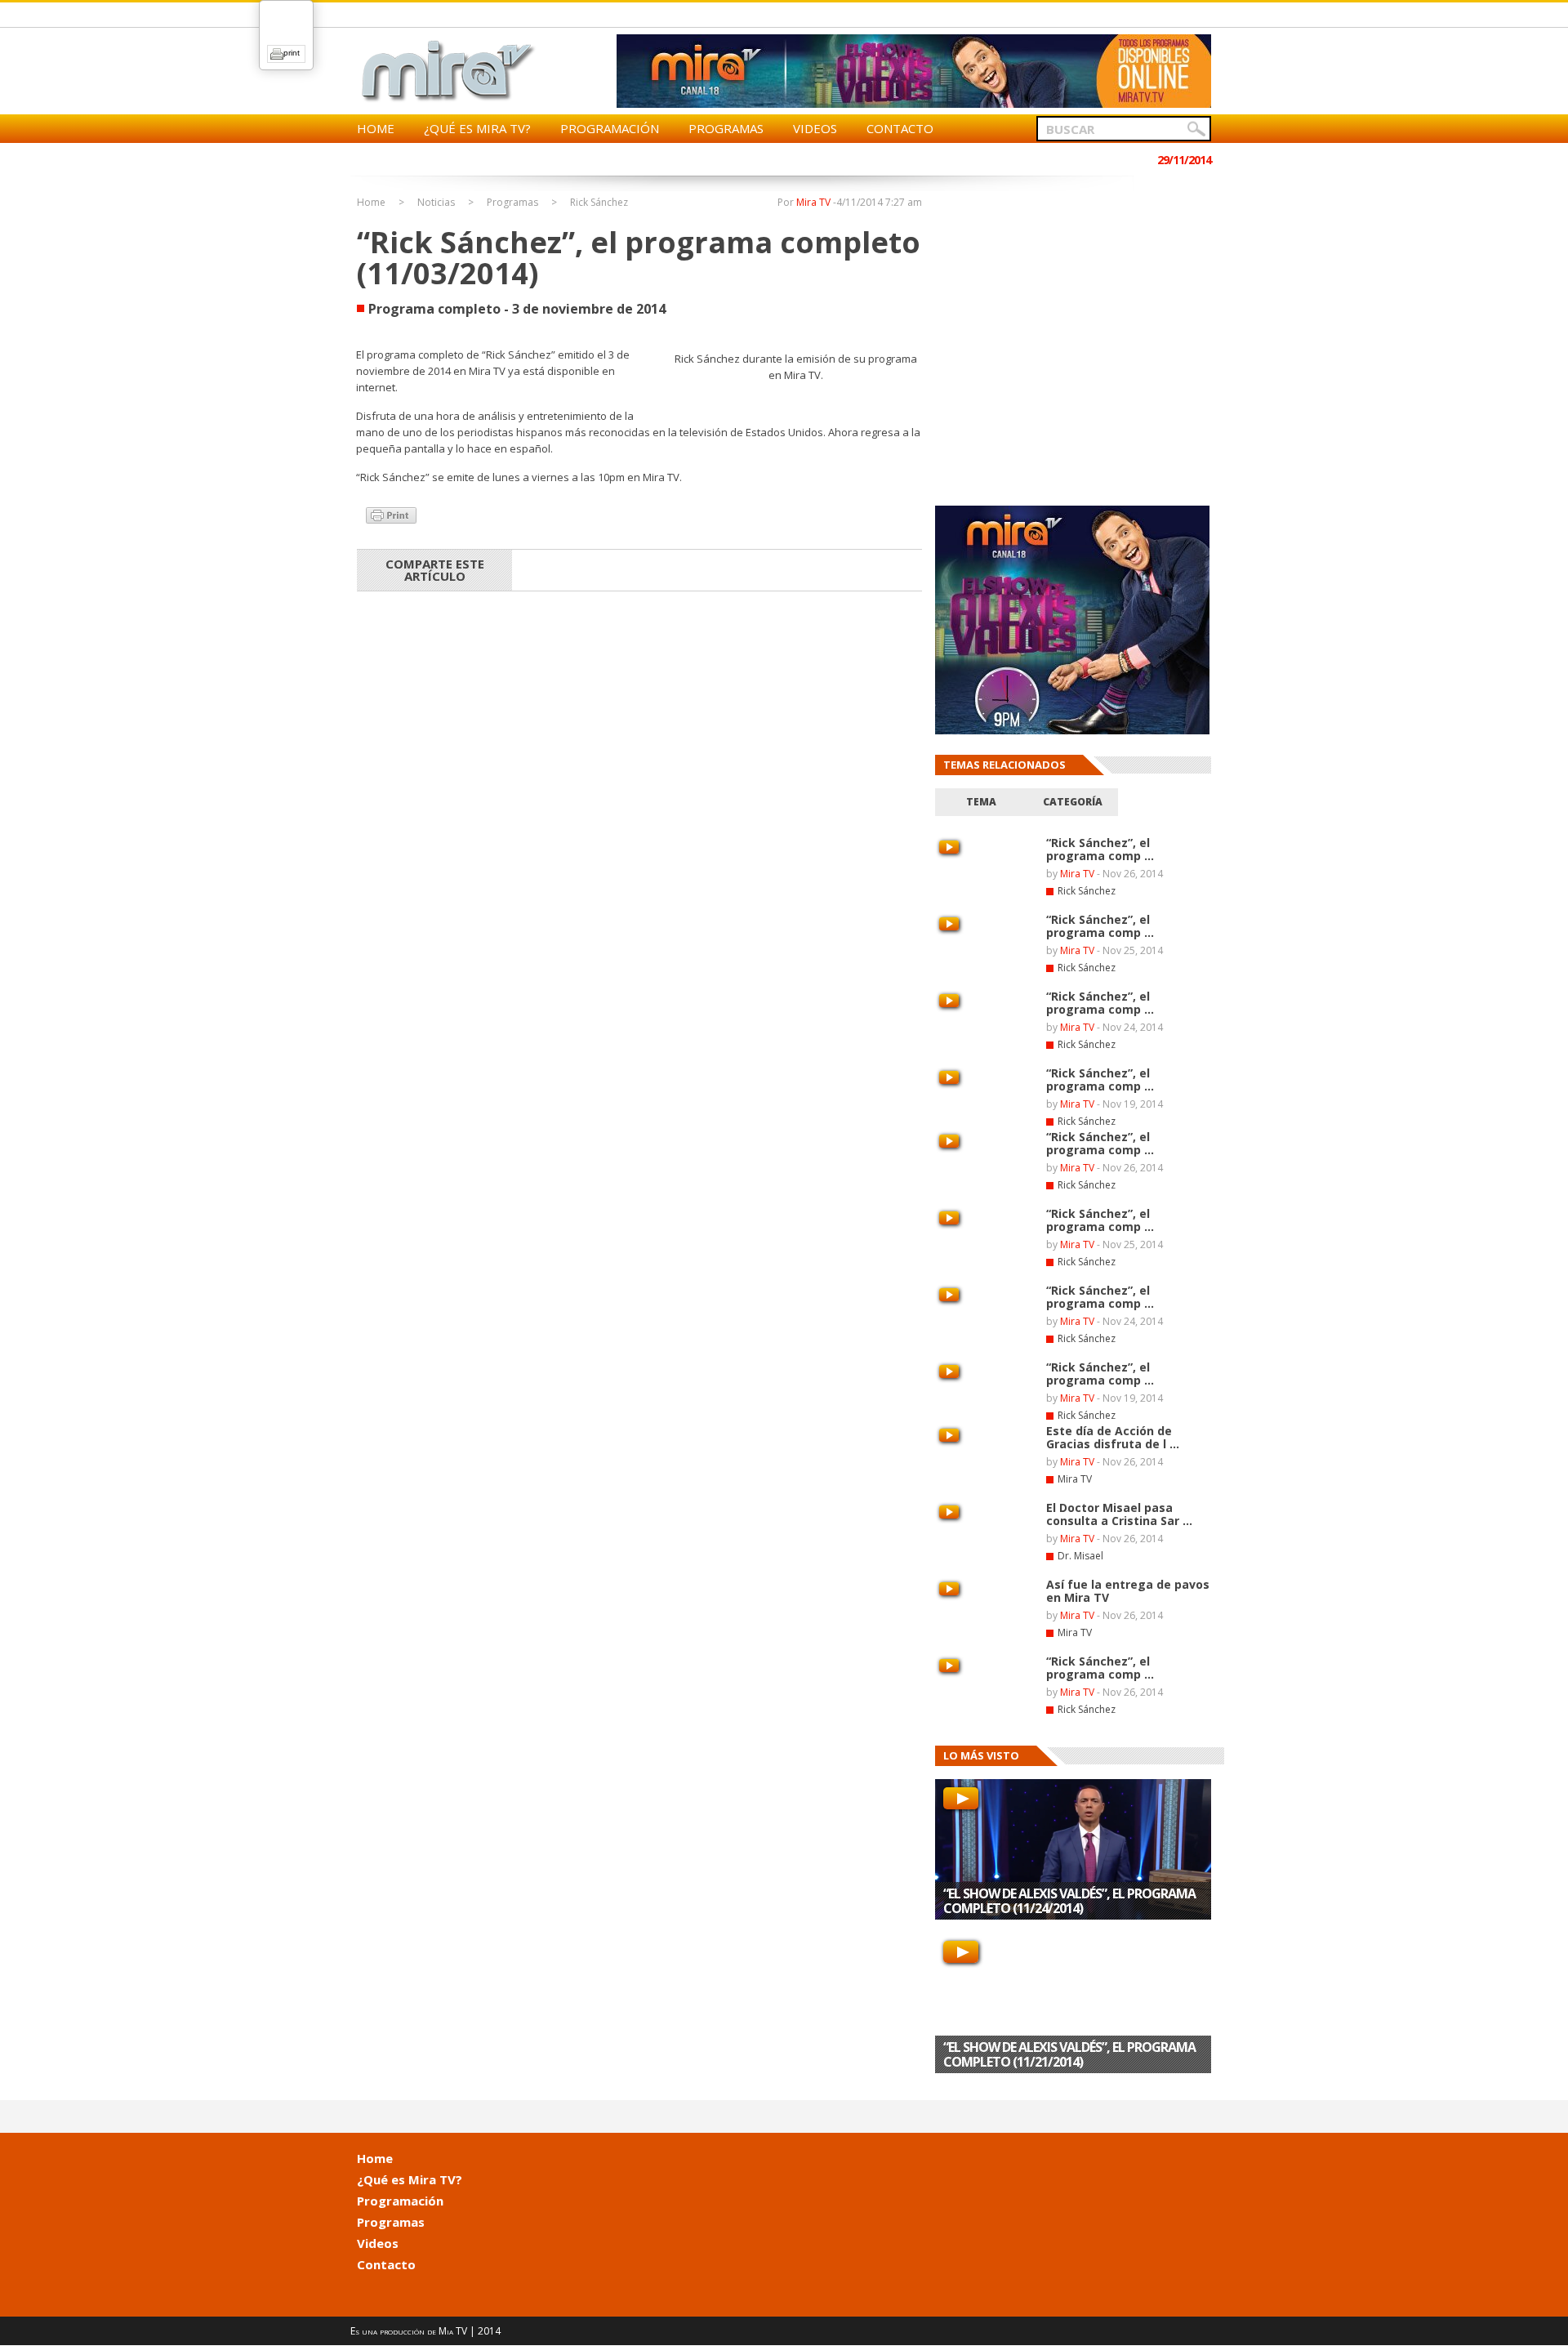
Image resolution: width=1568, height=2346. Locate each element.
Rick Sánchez (599, 203)
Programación (610, 128)
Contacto (900, 128)
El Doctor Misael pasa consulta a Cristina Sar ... (1119, 1514)
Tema (981, 802)
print (292, 53)
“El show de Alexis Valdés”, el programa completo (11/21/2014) (1069, 2054)
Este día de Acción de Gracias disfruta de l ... (1113, 1437)
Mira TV (813, 202)
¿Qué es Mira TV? (477, 128)
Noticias (436, 203)
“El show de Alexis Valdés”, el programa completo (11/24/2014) (1069, 1901)
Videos (815, 128)
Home (376, 128)
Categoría (1073, 802)
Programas (726, 128)
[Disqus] (639, 818)
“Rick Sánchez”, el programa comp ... (1100, 849)
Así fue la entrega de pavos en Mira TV (1128, 1591)
